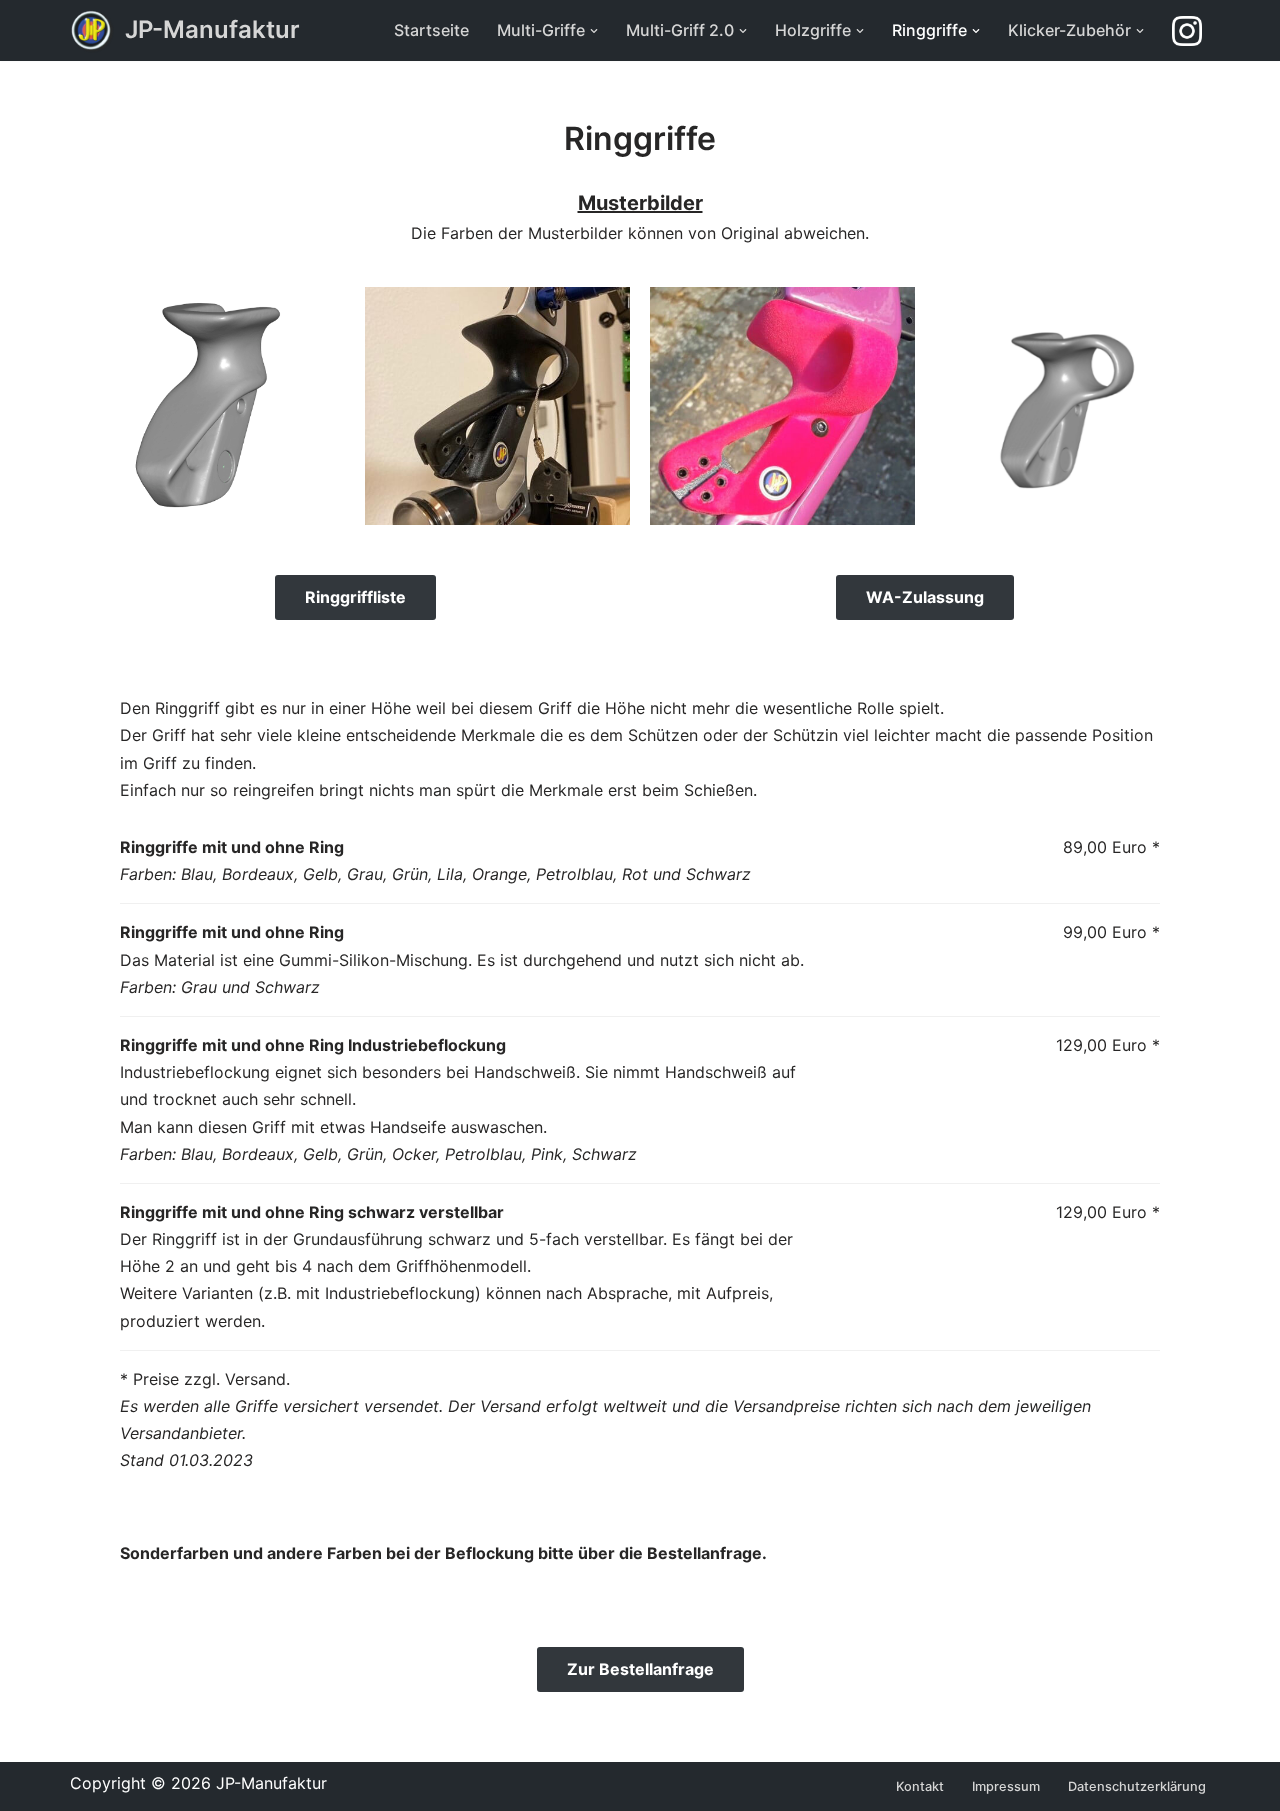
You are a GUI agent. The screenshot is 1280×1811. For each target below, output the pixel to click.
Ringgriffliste (355, 597)
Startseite (431, 30)
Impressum (1006, 1786)
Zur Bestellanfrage (640, 1669)
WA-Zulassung (925, 597)
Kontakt (920, 1786)
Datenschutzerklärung (1137, 1786)
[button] (594, 31)
